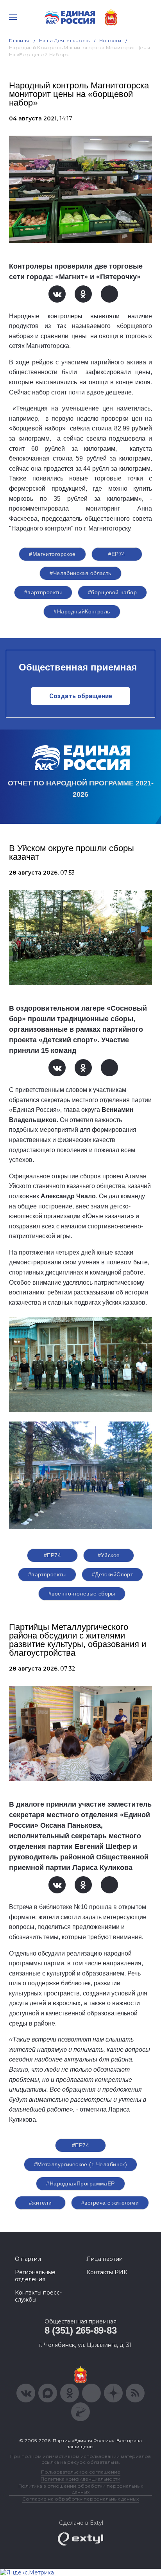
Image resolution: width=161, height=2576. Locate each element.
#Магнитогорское (52, 554)
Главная (19, 40)
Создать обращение (81, 696)
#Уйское (109, 1555)
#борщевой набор (112, 592)
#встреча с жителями (110, 2203)
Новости (110, 40)
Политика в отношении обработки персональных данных (81, 2489)
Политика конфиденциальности (80, 2479)
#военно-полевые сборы (82, 1594)
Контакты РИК (107, 2272)
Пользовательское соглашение (81, 2472)
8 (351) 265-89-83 (81, 2330)
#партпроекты (43, 592)
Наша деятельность (64, 40)
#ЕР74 (117, 554)
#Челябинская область (80, 573)
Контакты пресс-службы (38, 2296)
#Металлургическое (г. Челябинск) (80, 2164)
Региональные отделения (35, 2276)
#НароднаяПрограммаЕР (80, 2183)
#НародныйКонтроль (82, 611)
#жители (40, 2203)
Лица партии (105, 2259)
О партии (28, 2259)
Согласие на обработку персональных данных (80, 2499)
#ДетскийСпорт (112, 1574)
